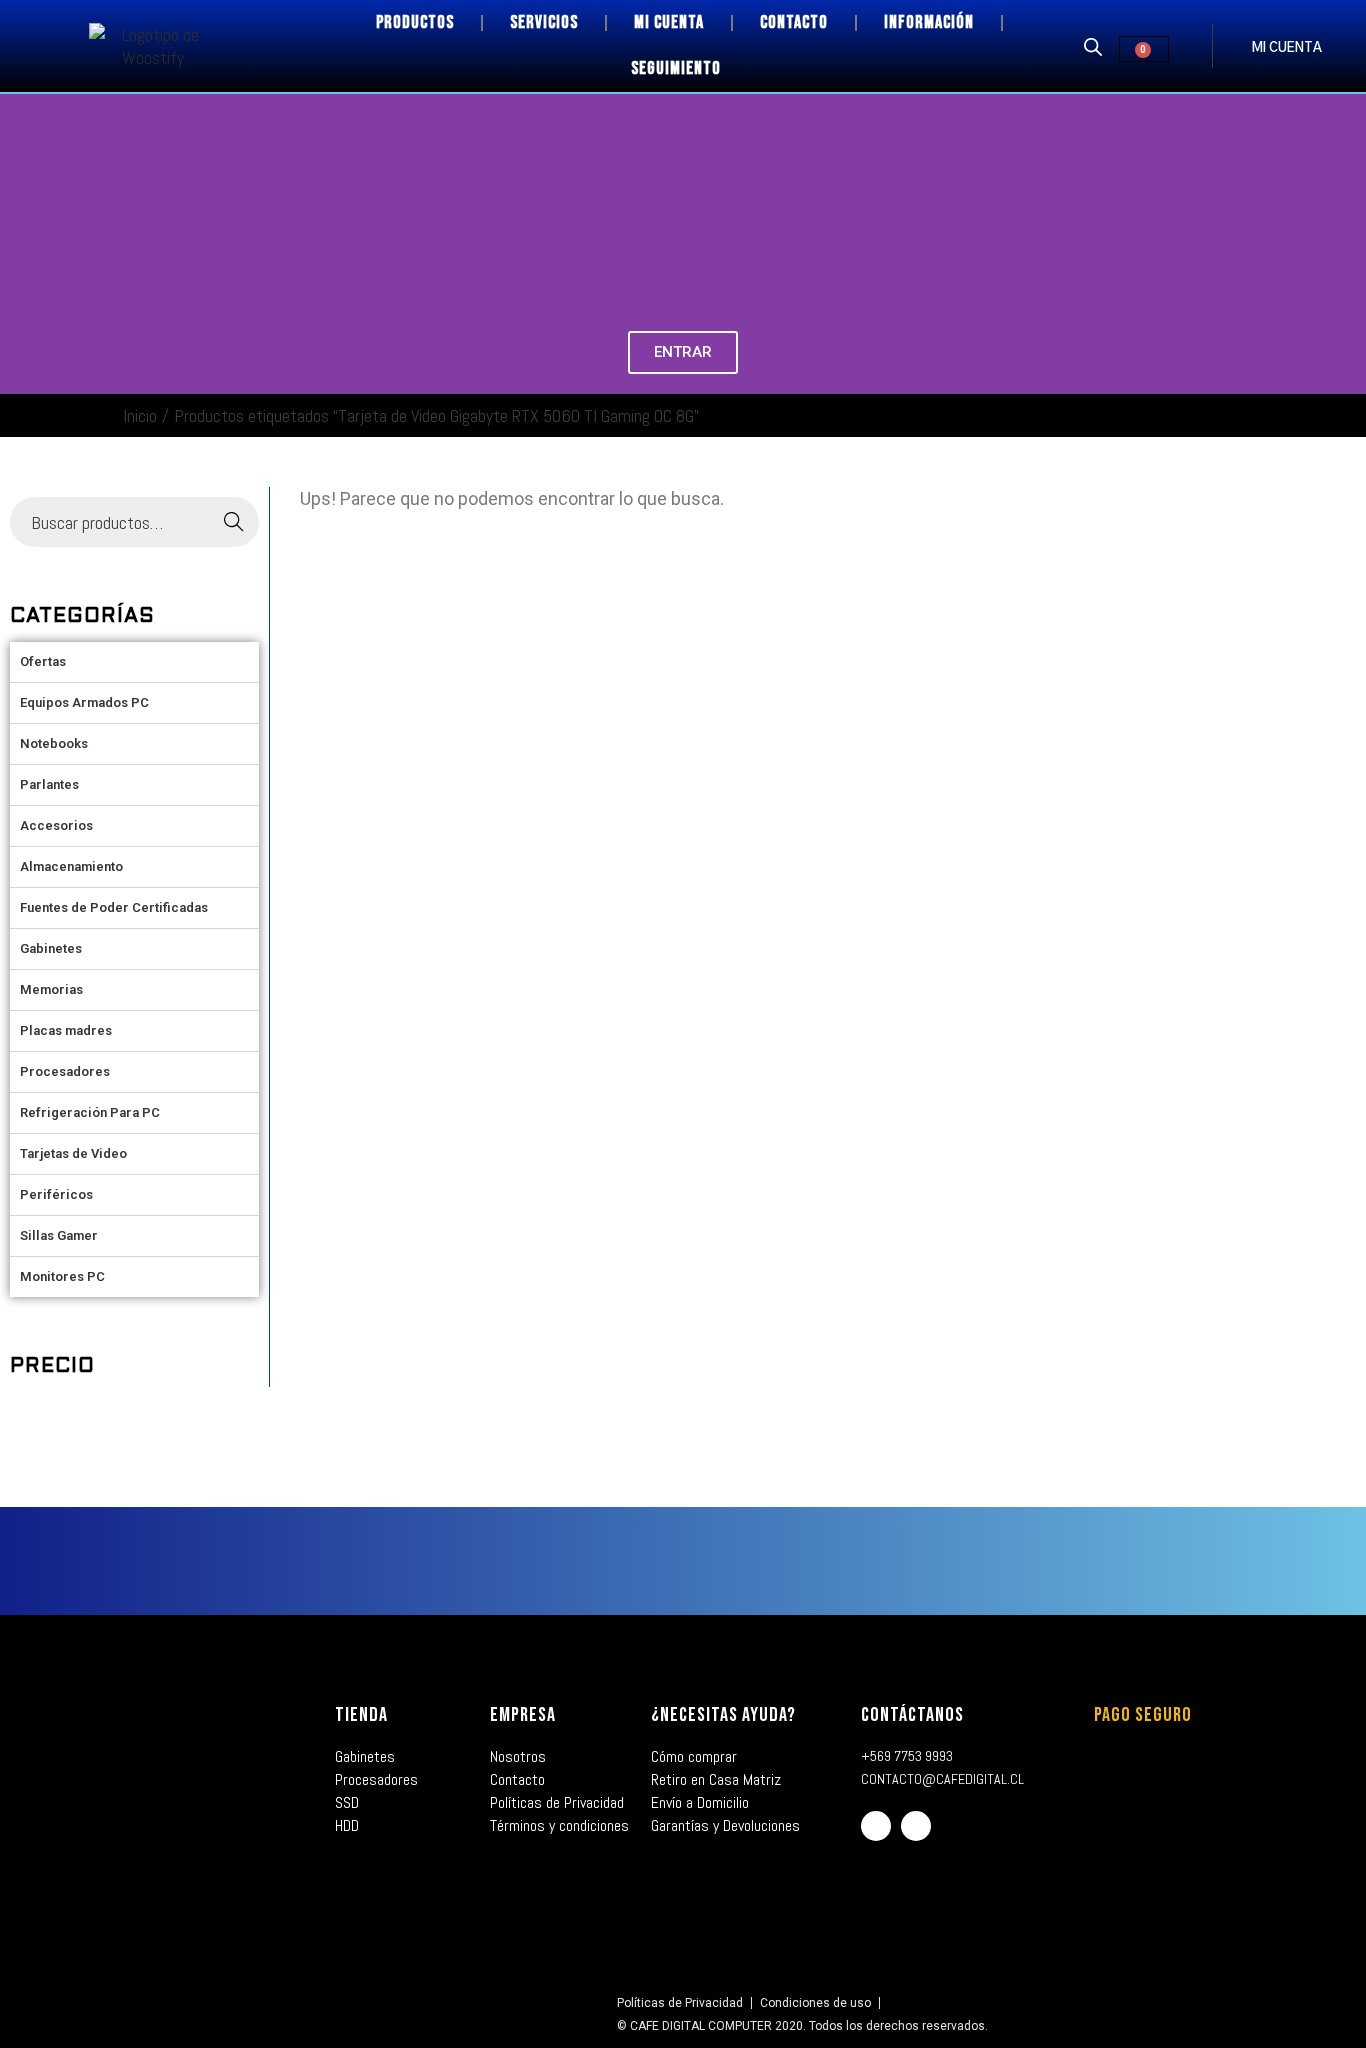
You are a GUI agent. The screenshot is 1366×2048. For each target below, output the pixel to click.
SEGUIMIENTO (676, 68)
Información (929, 22)
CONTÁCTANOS (912, 1715)
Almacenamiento (71, 866)
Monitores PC (62, 1276)
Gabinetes (51, 948)
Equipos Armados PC (84, 702)
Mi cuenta (669, 22)
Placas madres (66, 1030)
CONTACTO (794, 22)
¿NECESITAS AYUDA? (723, 1715)
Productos (415, 22)
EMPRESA (523, 1715)
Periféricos (56, 1194)
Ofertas (43, 661)
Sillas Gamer (59, 1235)
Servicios (544, 22)
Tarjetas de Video (73, 1153)
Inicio (140, 415)
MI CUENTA (1287, 48)
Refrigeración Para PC (90, 1112)
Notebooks (54, 743)
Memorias (51, 989)
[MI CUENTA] (1232, 46)
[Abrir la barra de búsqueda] (1093, 46)
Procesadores (65, 1071)
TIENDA (361, 1715)
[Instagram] (916, 1826)
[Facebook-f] (876, 1826)
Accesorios (56, 825)
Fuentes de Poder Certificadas (114, 907)
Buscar (233, 522)
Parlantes (49, 784)
